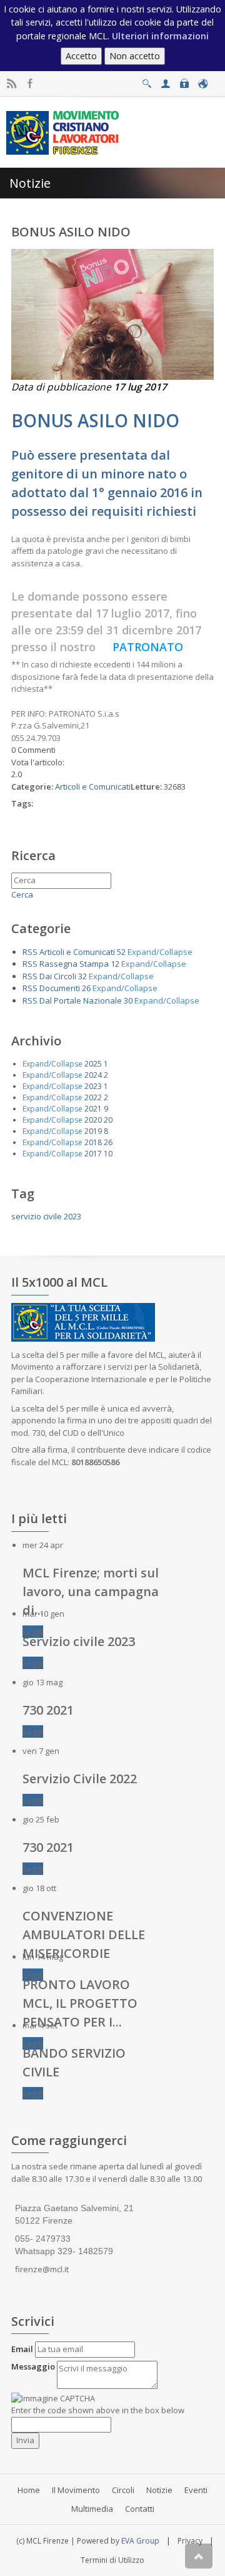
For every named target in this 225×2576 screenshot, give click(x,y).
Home (29, 2490)
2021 (93, 1109)
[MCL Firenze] (64, 132)
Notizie (159, 2490)
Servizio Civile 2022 (80, 1779)
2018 (93, 1142)
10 (108, 1154)
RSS (30, 952)
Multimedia (92, 2509)
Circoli (123, 2490)
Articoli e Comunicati (93, 787)
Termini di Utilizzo (112, 2560)
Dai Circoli (58, 976)
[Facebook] (30, 84)
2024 (93, 1075)
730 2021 (48, 1710)
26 (86, 988)
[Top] (199, 2556)
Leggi (33, 1632)
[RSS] (12, 84)
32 (82, 976)
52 (121, 952)
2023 (93, 1086)
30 (128, 1000)
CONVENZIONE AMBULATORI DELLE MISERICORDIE (84, 1934)
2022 (93, 1097)
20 (108, 1120)
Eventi (196, 2490)
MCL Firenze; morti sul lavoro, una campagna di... (91, 1591)
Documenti (60, 988)
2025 (93, 1064)
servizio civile (37, 1216)
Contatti (140, 2509)
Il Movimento (76, 2490)
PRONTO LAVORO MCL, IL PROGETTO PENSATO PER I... (80, 2003)
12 (115, 964)
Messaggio (33, 2366)
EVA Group (140, 2541)
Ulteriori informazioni (160, 36)
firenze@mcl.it (42, 2269)
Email (22, 2349)
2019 (93, 1131)
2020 (93, 1120)
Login (184, 80)
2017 (93, 1154)
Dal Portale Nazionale (81, 1000)
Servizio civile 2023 (79, 1641)
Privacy (190, 2541)
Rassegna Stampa (74, 964)
